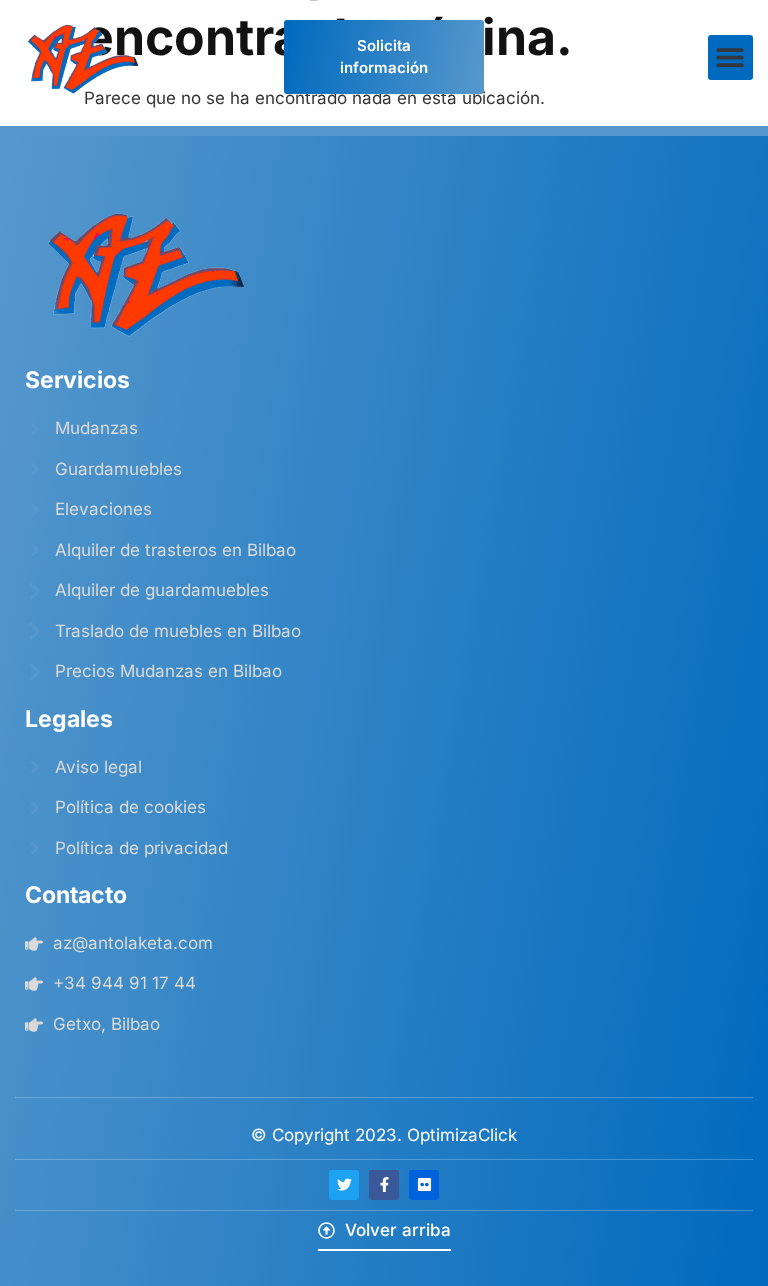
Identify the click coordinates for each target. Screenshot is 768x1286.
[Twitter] (344, 1185)
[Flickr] (424, 1185)
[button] (730, 57)
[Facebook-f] (384, 1185)
